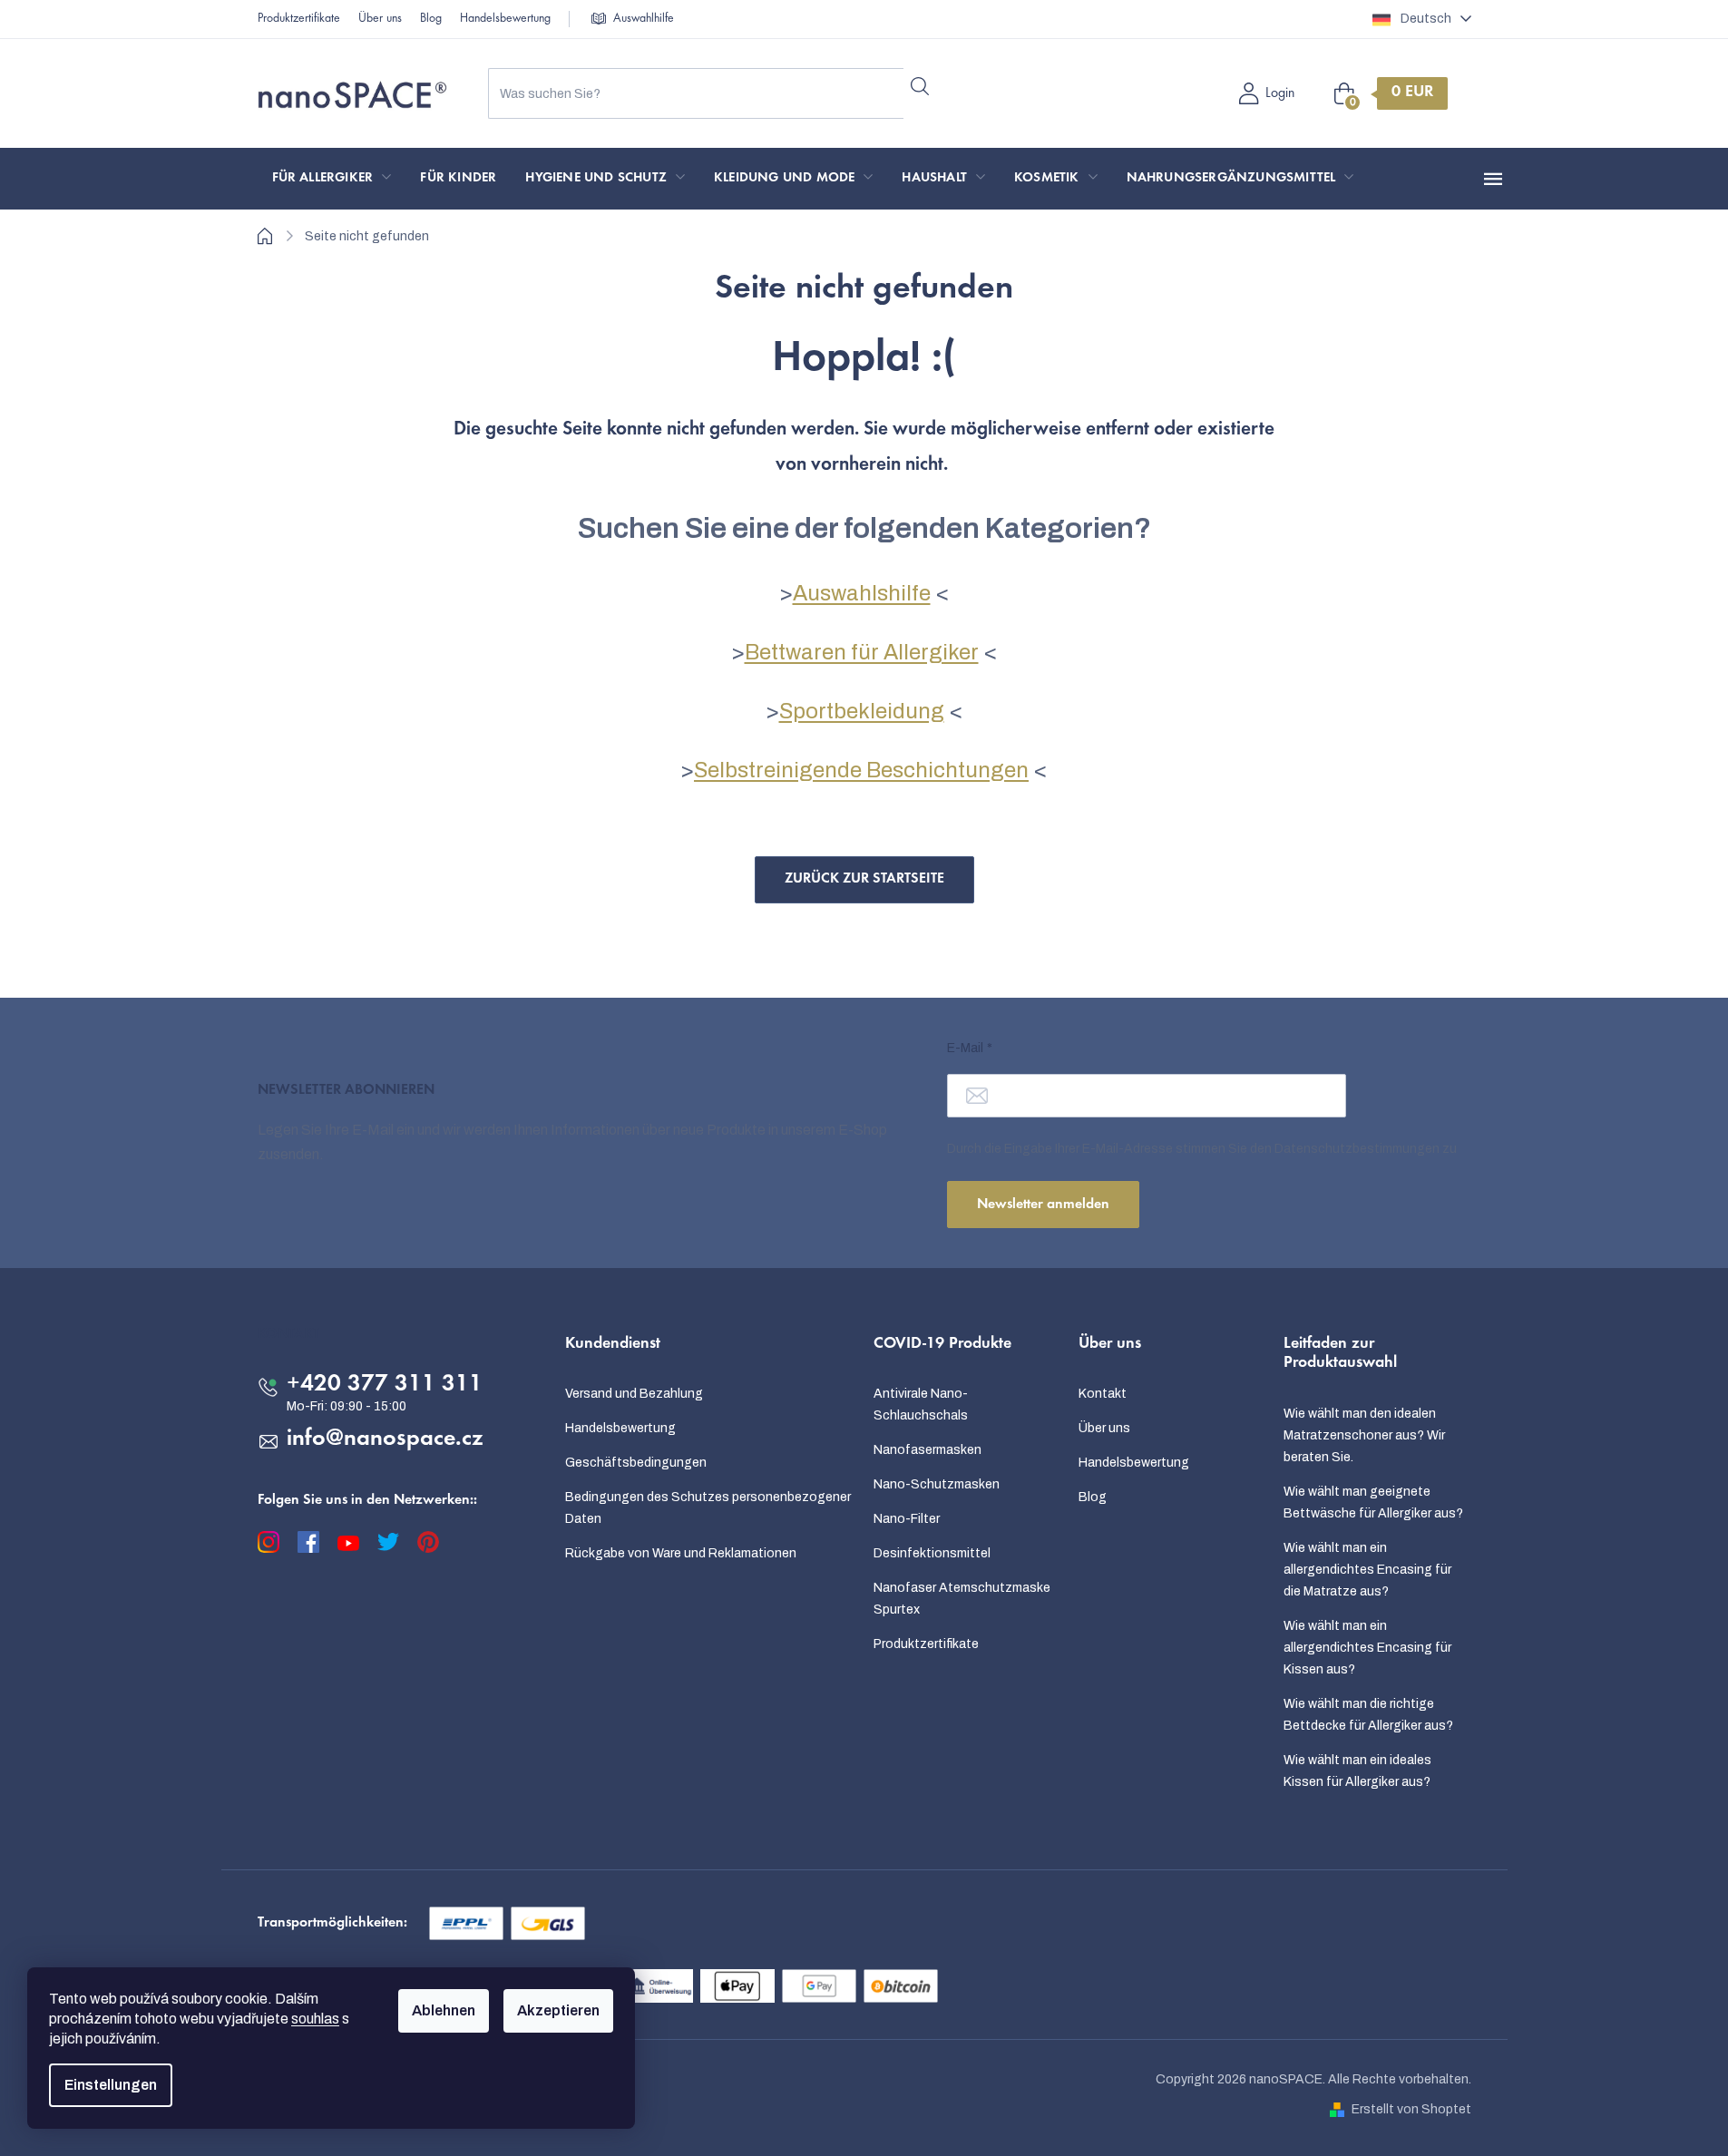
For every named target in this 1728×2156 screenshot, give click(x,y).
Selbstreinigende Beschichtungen (861, 770)
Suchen (920, 86)
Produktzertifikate (299, 19)
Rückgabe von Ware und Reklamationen (681, 1553)
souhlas (315, 2019)
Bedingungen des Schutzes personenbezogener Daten (708, 1508)
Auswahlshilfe (862, 593)
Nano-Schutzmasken (937, 1484)
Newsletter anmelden (1043, 1205)
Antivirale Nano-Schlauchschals (921, 1405)
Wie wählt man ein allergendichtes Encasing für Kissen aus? (1367, 1648)
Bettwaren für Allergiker (862, 652)
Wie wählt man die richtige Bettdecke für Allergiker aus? (1368, 1715)
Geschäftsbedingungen (636, 1463)
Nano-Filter (907, 1519)
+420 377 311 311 (385, 1385)
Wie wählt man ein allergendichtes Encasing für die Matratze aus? (1367, 1570)
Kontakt (1103, 1394)
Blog (431, 19)
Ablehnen (444, 2010)
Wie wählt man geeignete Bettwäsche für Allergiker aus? (1373, 1502)
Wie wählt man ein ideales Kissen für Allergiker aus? (1357, 1771)
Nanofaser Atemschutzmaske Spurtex (962, 1599)
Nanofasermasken (927, 1450)
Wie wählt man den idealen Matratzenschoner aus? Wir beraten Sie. (1364, 1435)
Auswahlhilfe (644, 19)
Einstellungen (111, 2085)
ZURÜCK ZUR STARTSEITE (864, 879)
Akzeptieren (558, 2010)
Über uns (380, 19)
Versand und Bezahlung (634, 1394)
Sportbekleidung (862, 711)
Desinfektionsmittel (932, 1553)
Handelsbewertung (505, 19)
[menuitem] (332, 179)
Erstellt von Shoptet (1411, 2109)
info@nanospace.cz (385, 1439)
